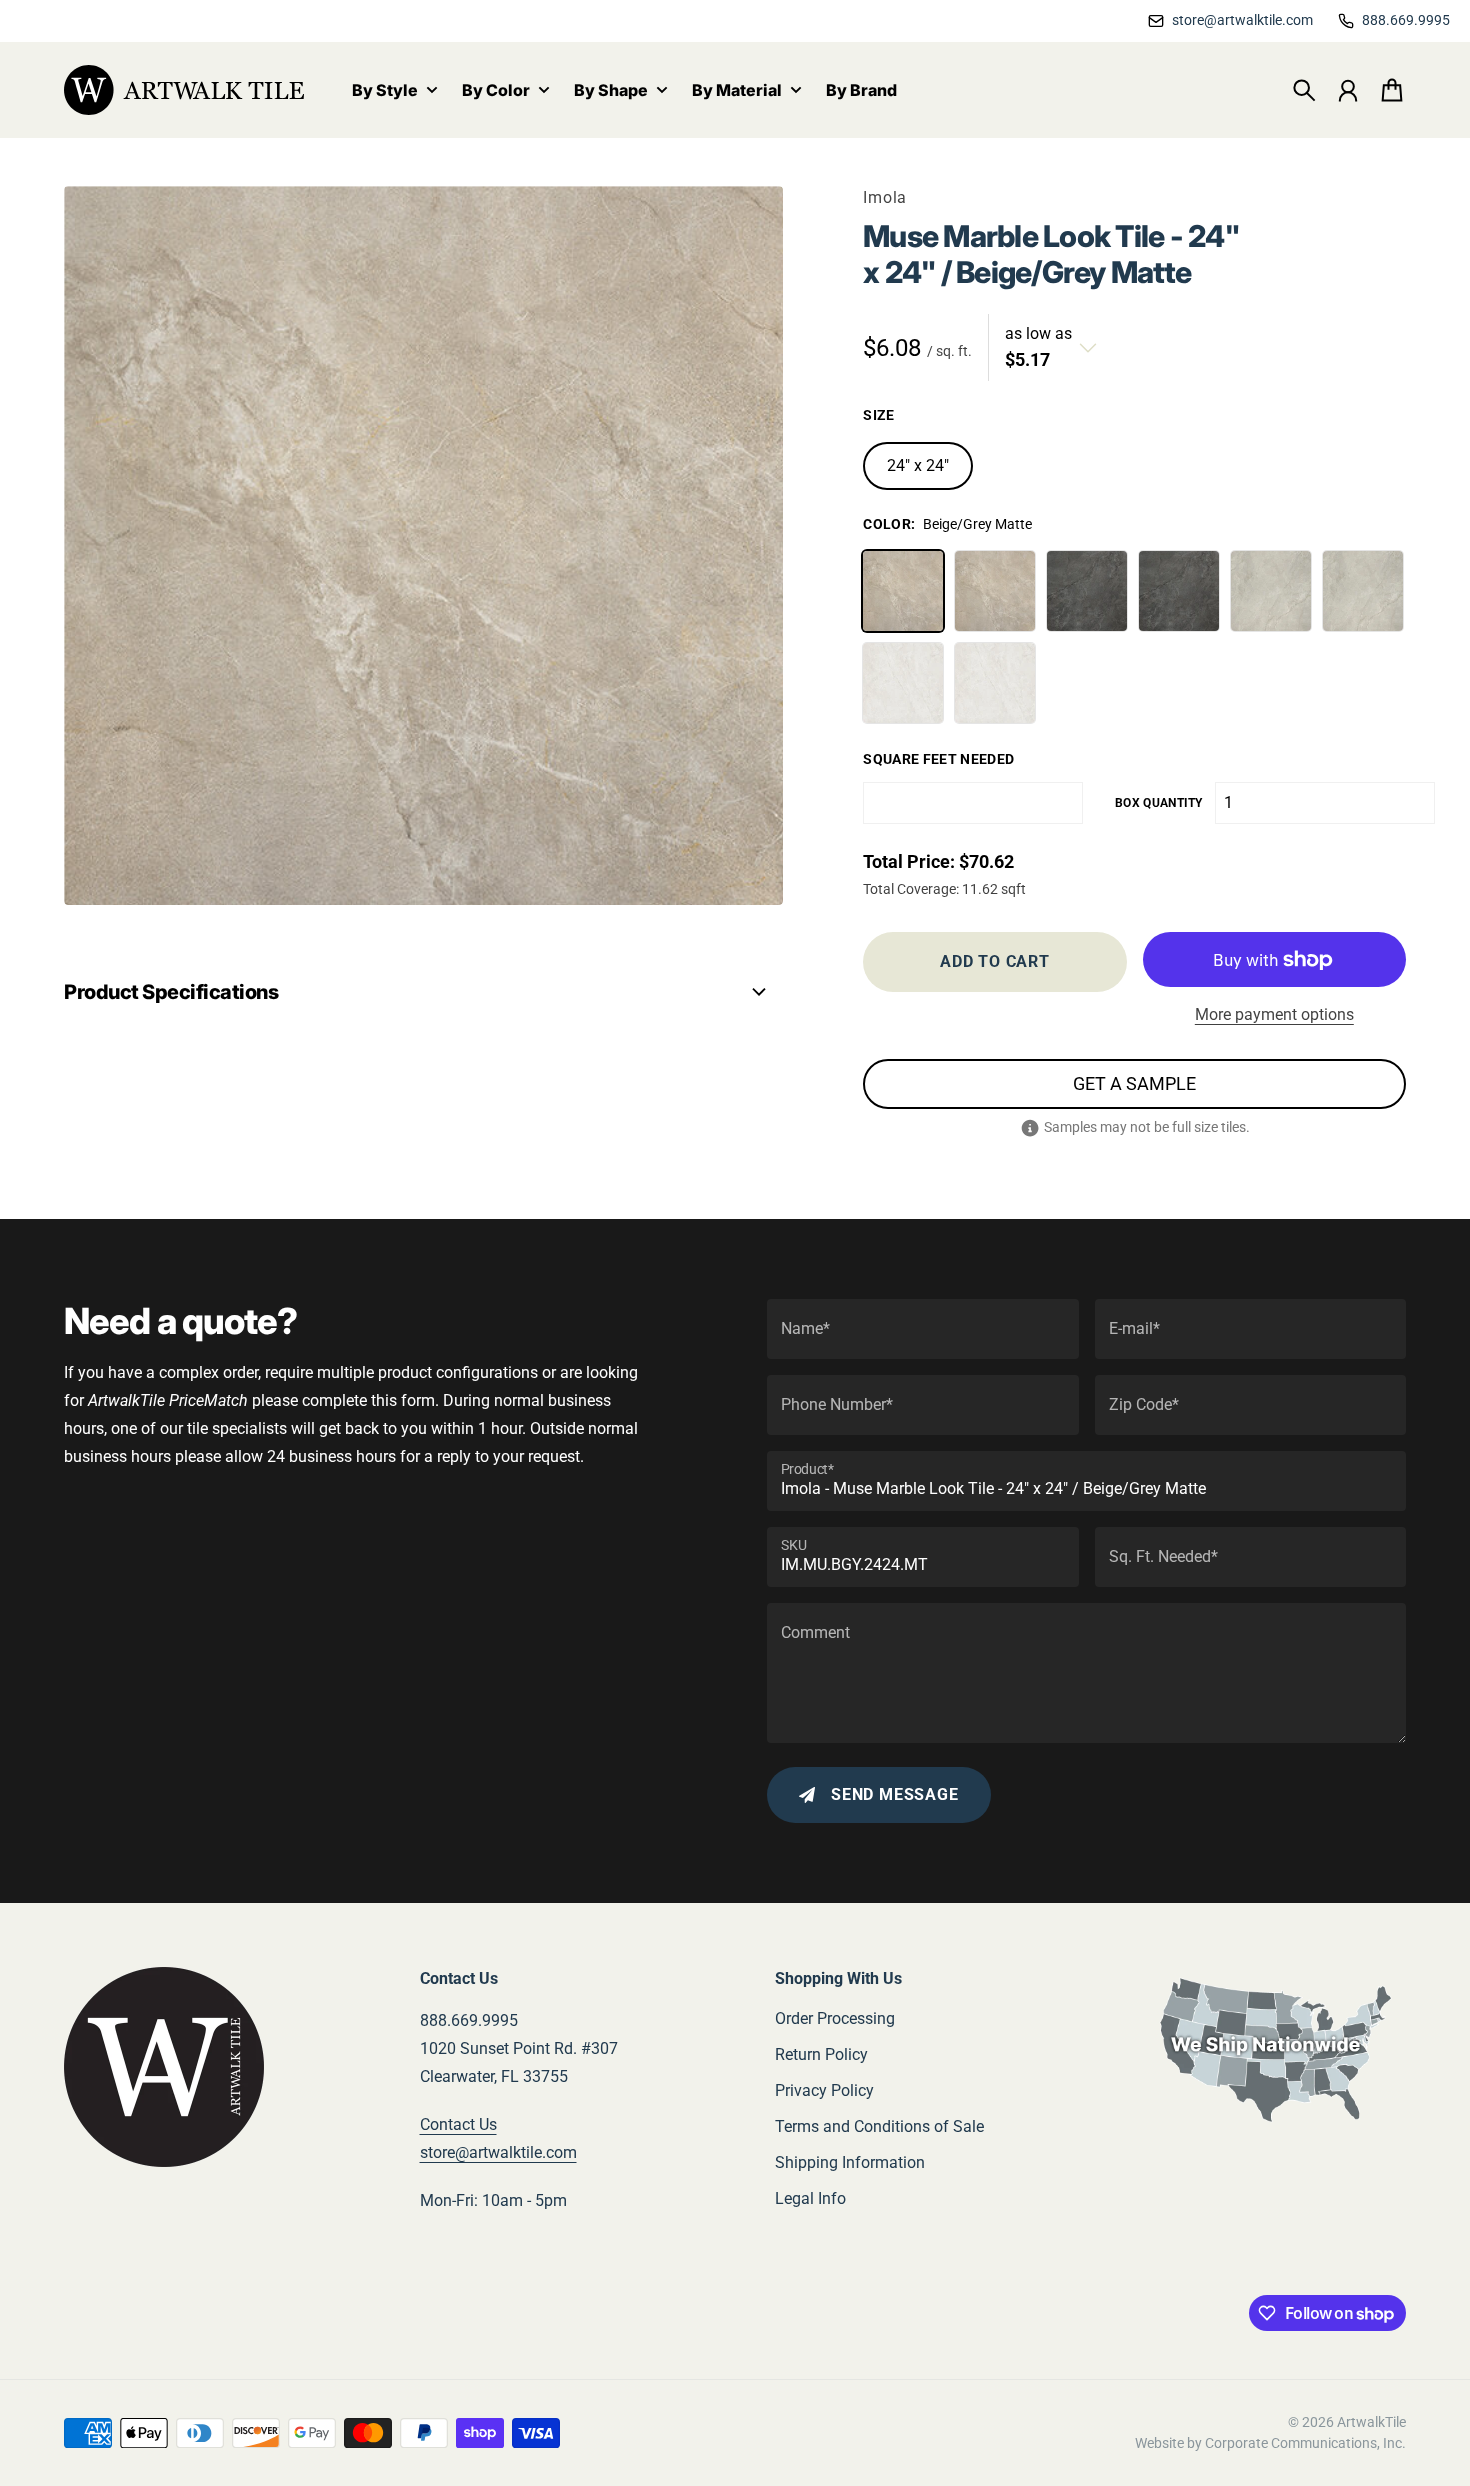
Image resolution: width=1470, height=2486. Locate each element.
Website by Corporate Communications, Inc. (1270, 2443)
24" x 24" (918, 465)
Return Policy (821, 2054)
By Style (385, 91)
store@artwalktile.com (498, 2152)
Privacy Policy (824, 2090)
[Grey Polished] (1363, 591)
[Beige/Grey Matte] (903, 591)
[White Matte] (903, 683)
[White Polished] (995, 683)
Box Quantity (1159, 803)
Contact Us (458, 2124)
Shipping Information (850, 2162)
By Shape (611, 91)
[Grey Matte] (1271, 591)
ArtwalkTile (1371, 2422)
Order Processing (835, 2018)
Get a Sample (1134, 1083)
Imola (885, 197)
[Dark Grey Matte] (1087, 591)
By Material (737, 91)
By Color (496, 91)
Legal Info (810, 2198)
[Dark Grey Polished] (1179, 591)
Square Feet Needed (938, 759)
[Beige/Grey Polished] (995, 591)
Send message (895, 1794)
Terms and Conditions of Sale (879, 2126)
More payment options (1274, 1014)
